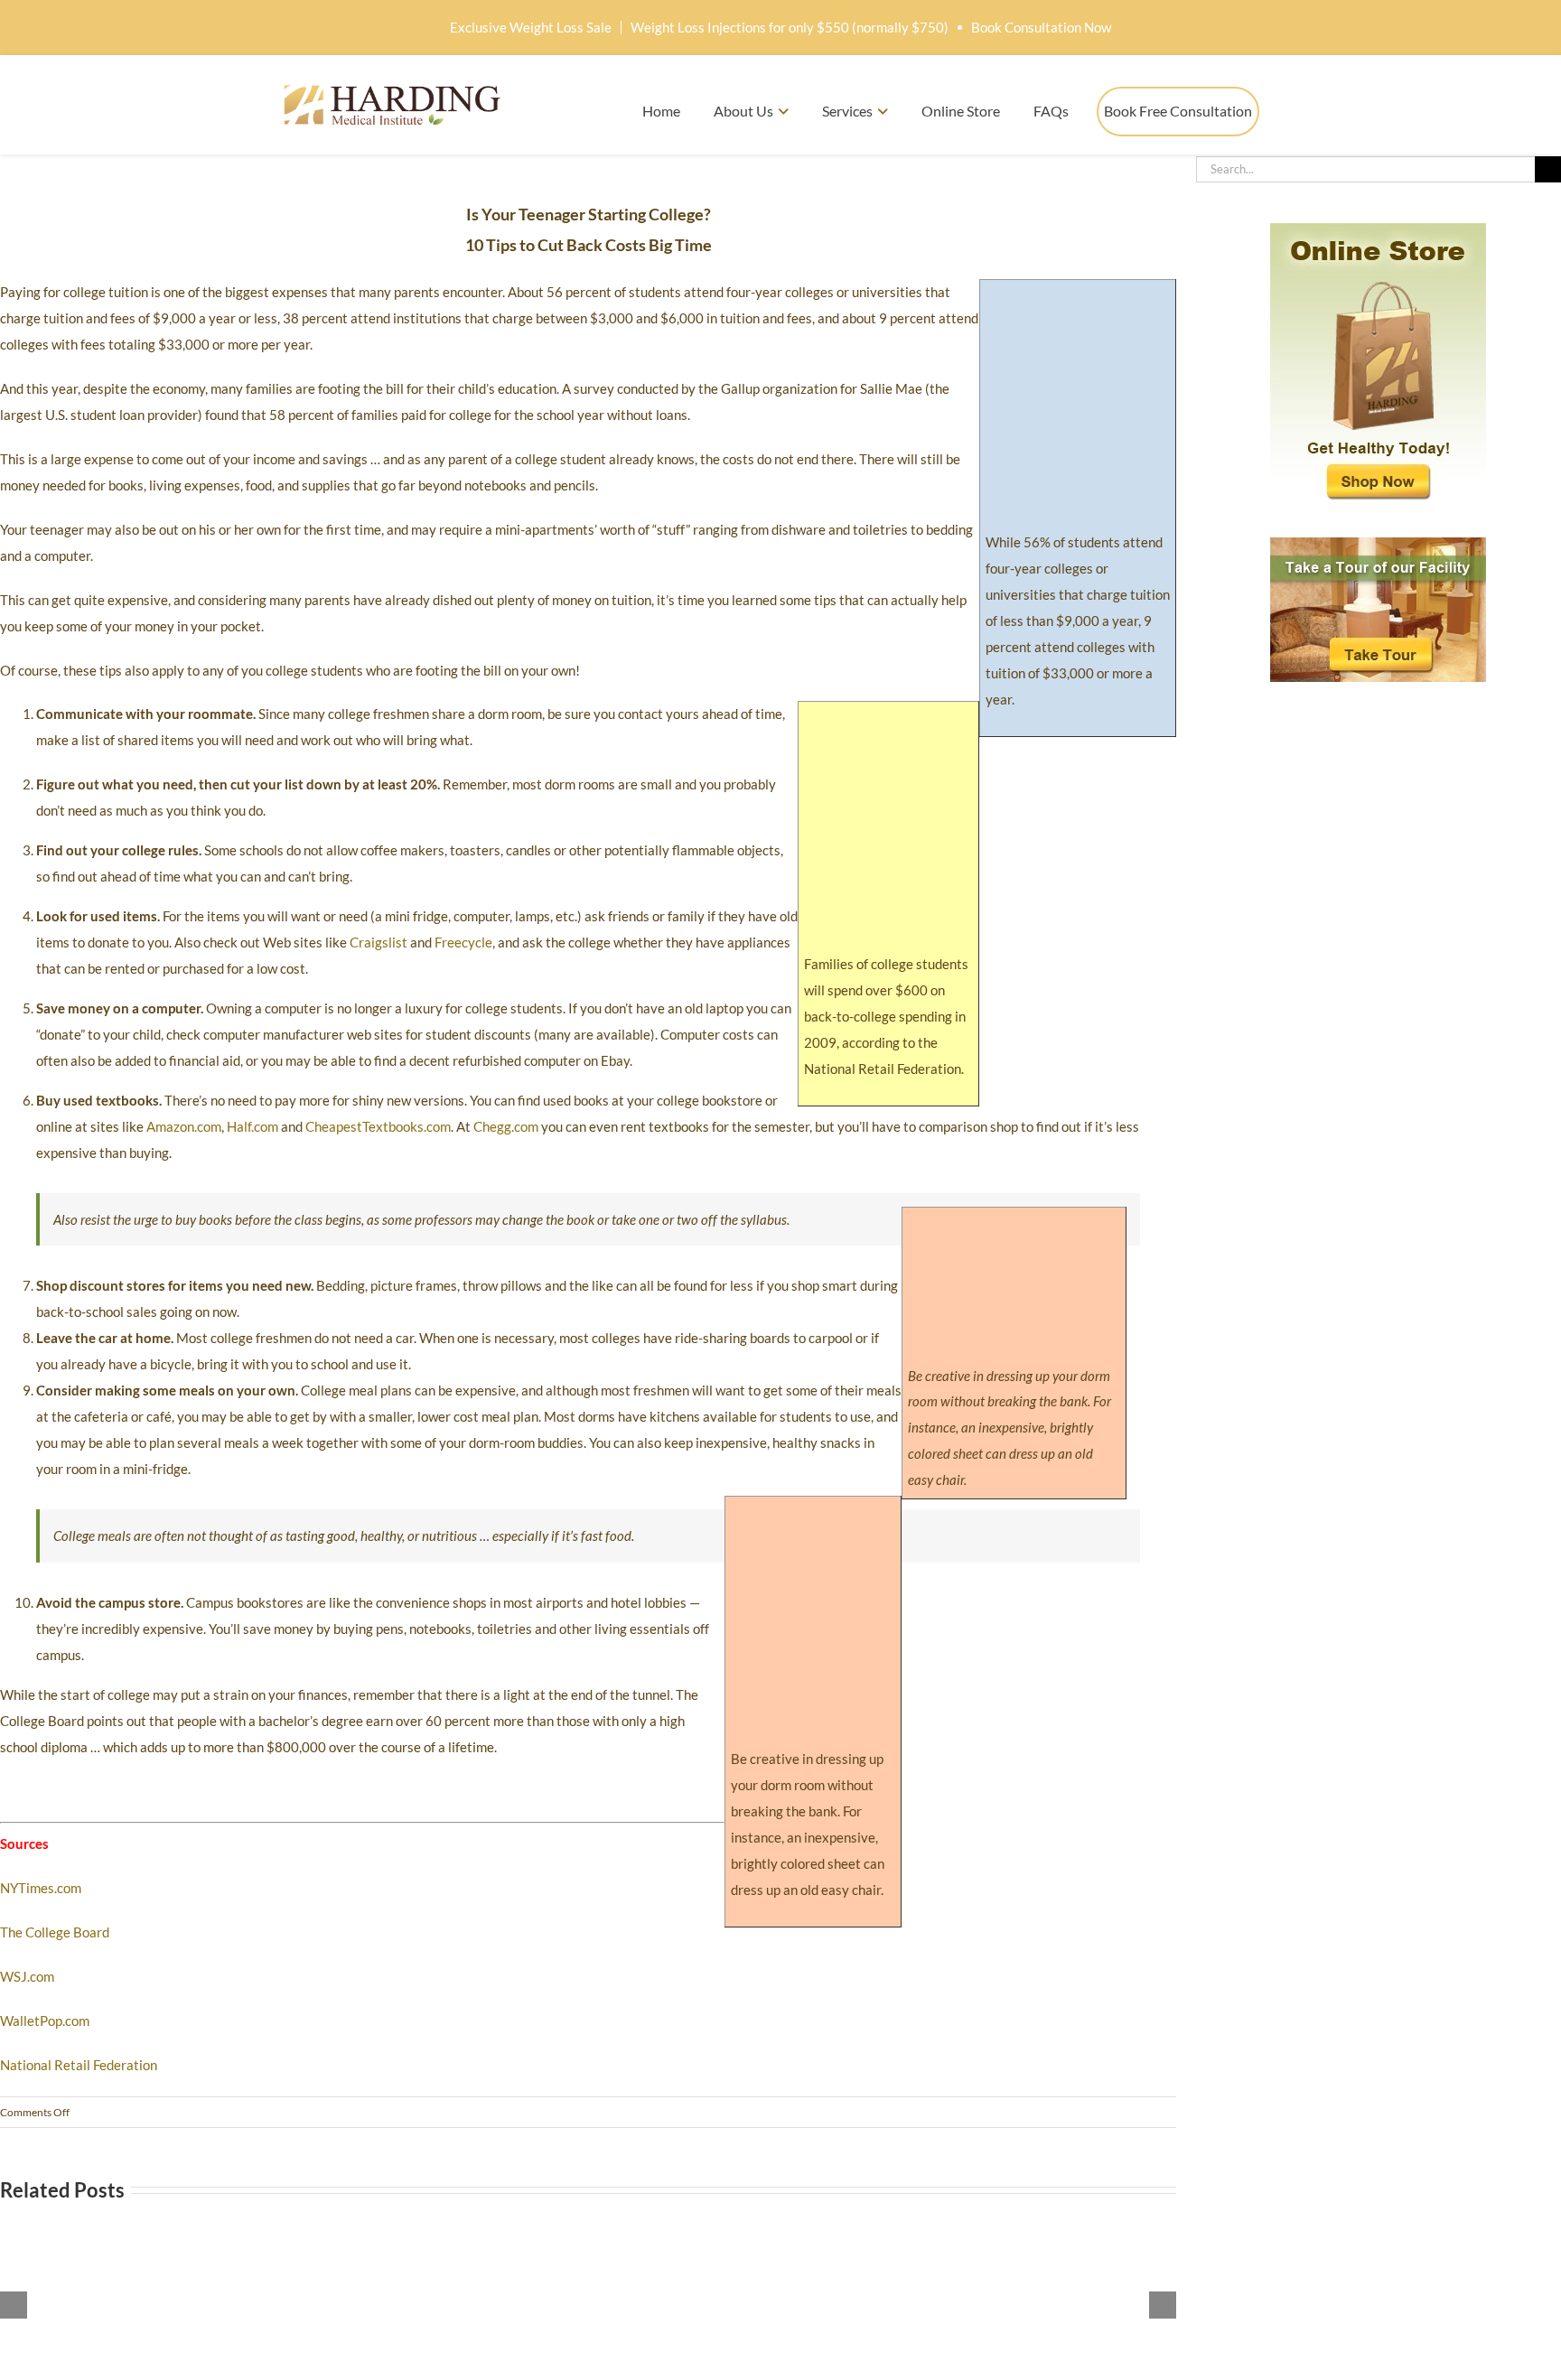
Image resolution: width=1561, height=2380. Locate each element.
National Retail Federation (79, 2065)
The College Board (55, 1932)
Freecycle (463, 942)
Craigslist (379, 942)
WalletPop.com (45, 2021)
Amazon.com (184, 1126)
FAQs (1051, 111)
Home (661, 111)
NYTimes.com (41, 1888)
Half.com (252, 1126)
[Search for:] (1365, 167)
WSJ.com (27, 1976)
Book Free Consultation (1178, 111)
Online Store (961, 111)
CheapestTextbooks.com (378, 1126)
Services (847, 111)
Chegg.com (506, 1126)
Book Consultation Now (1041, 27)
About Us (743, 111)
